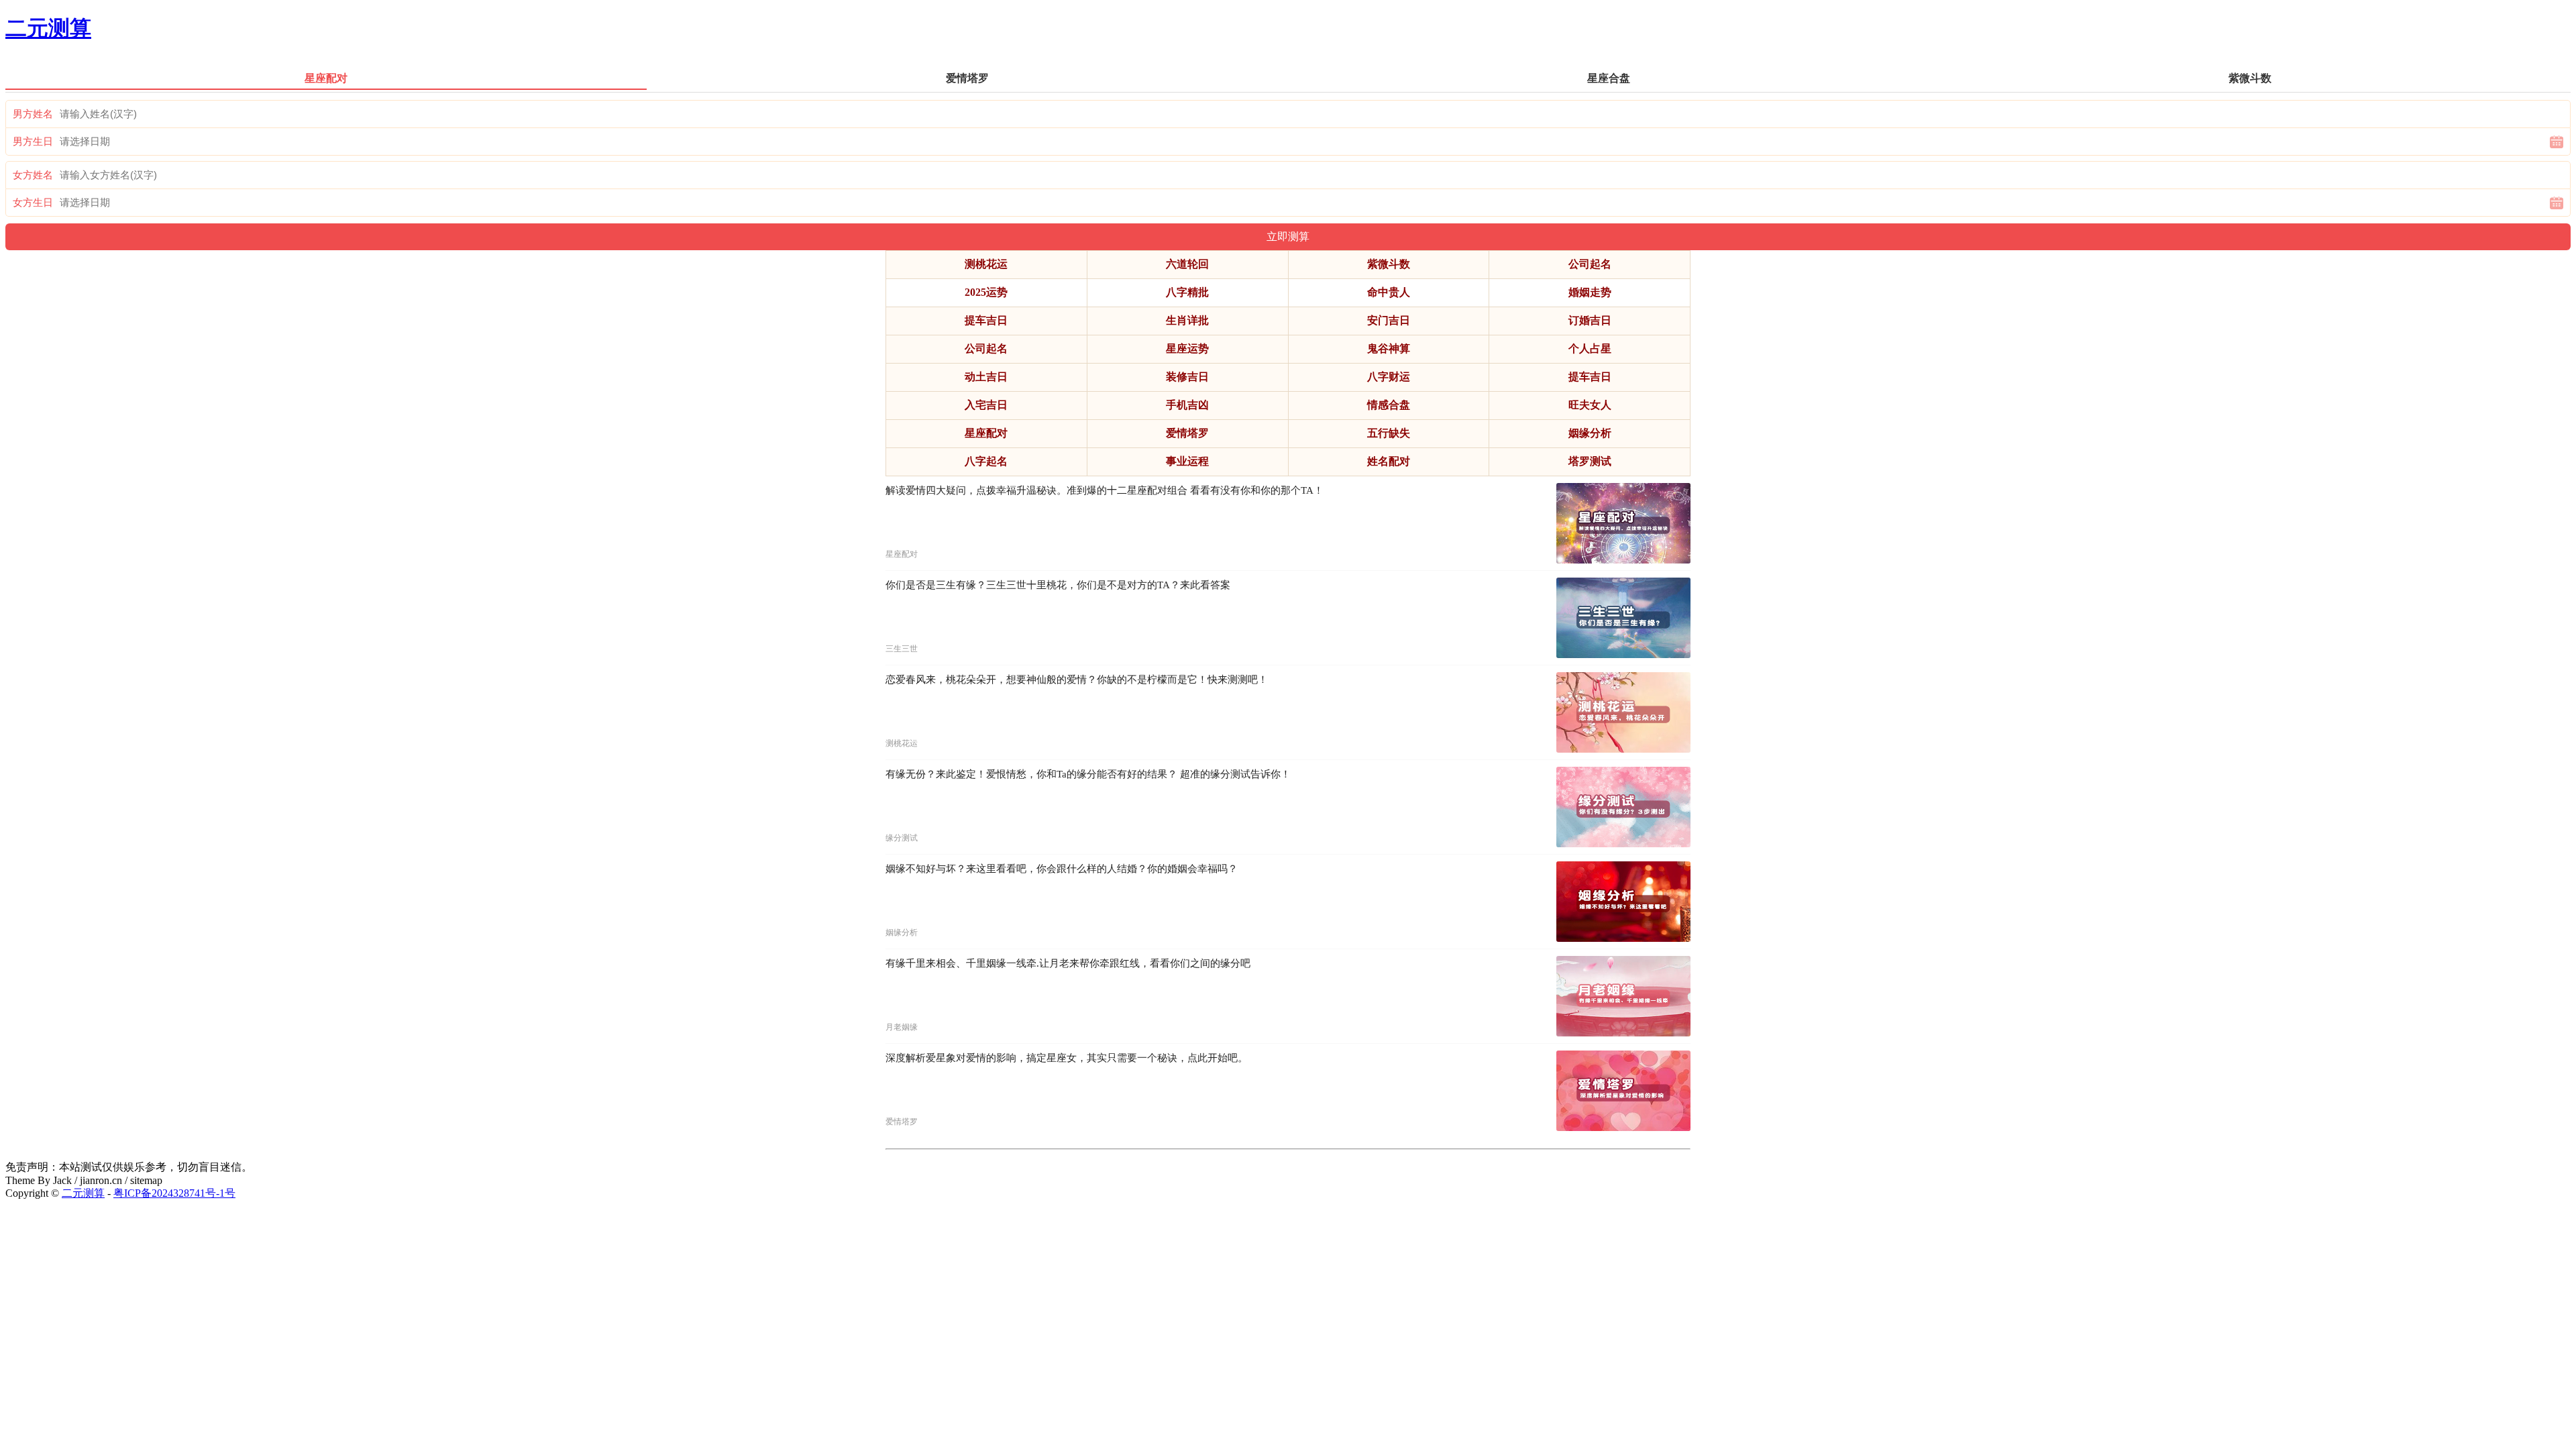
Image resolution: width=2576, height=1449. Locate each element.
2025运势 (986, 292)
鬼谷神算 (1389, 348)
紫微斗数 (1389, 264)
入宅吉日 (986, 405)
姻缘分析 (1590, 433)
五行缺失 (1389, 433)
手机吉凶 (1187, 405)
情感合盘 (1389, 405)
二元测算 (48, 28)
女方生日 (33, 203)
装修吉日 (1187, 377)
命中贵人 (1389, 292)
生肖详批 (1187, 320)
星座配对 (986, 433)
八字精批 (1187, 292)
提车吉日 (986, 320)
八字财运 (1389, 377)
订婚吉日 (1590, 320)
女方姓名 (33, 175)
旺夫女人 (1590, 405)
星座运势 (1187, 348)
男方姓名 (33, 114)
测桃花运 (986, 264)
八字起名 (986, 461)
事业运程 (1187, 461)
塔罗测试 (1590, 461)
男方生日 (33, 142)
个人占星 (1590, 348)
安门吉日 (1389, 320)
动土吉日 (986, 377)
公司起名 (1590, 264)
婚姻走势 (1590, 292)
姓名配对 (1389, 461)
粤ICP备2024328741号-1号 (174, 1193)
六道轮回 (1187, 264)
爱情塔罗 (1187, 433)
